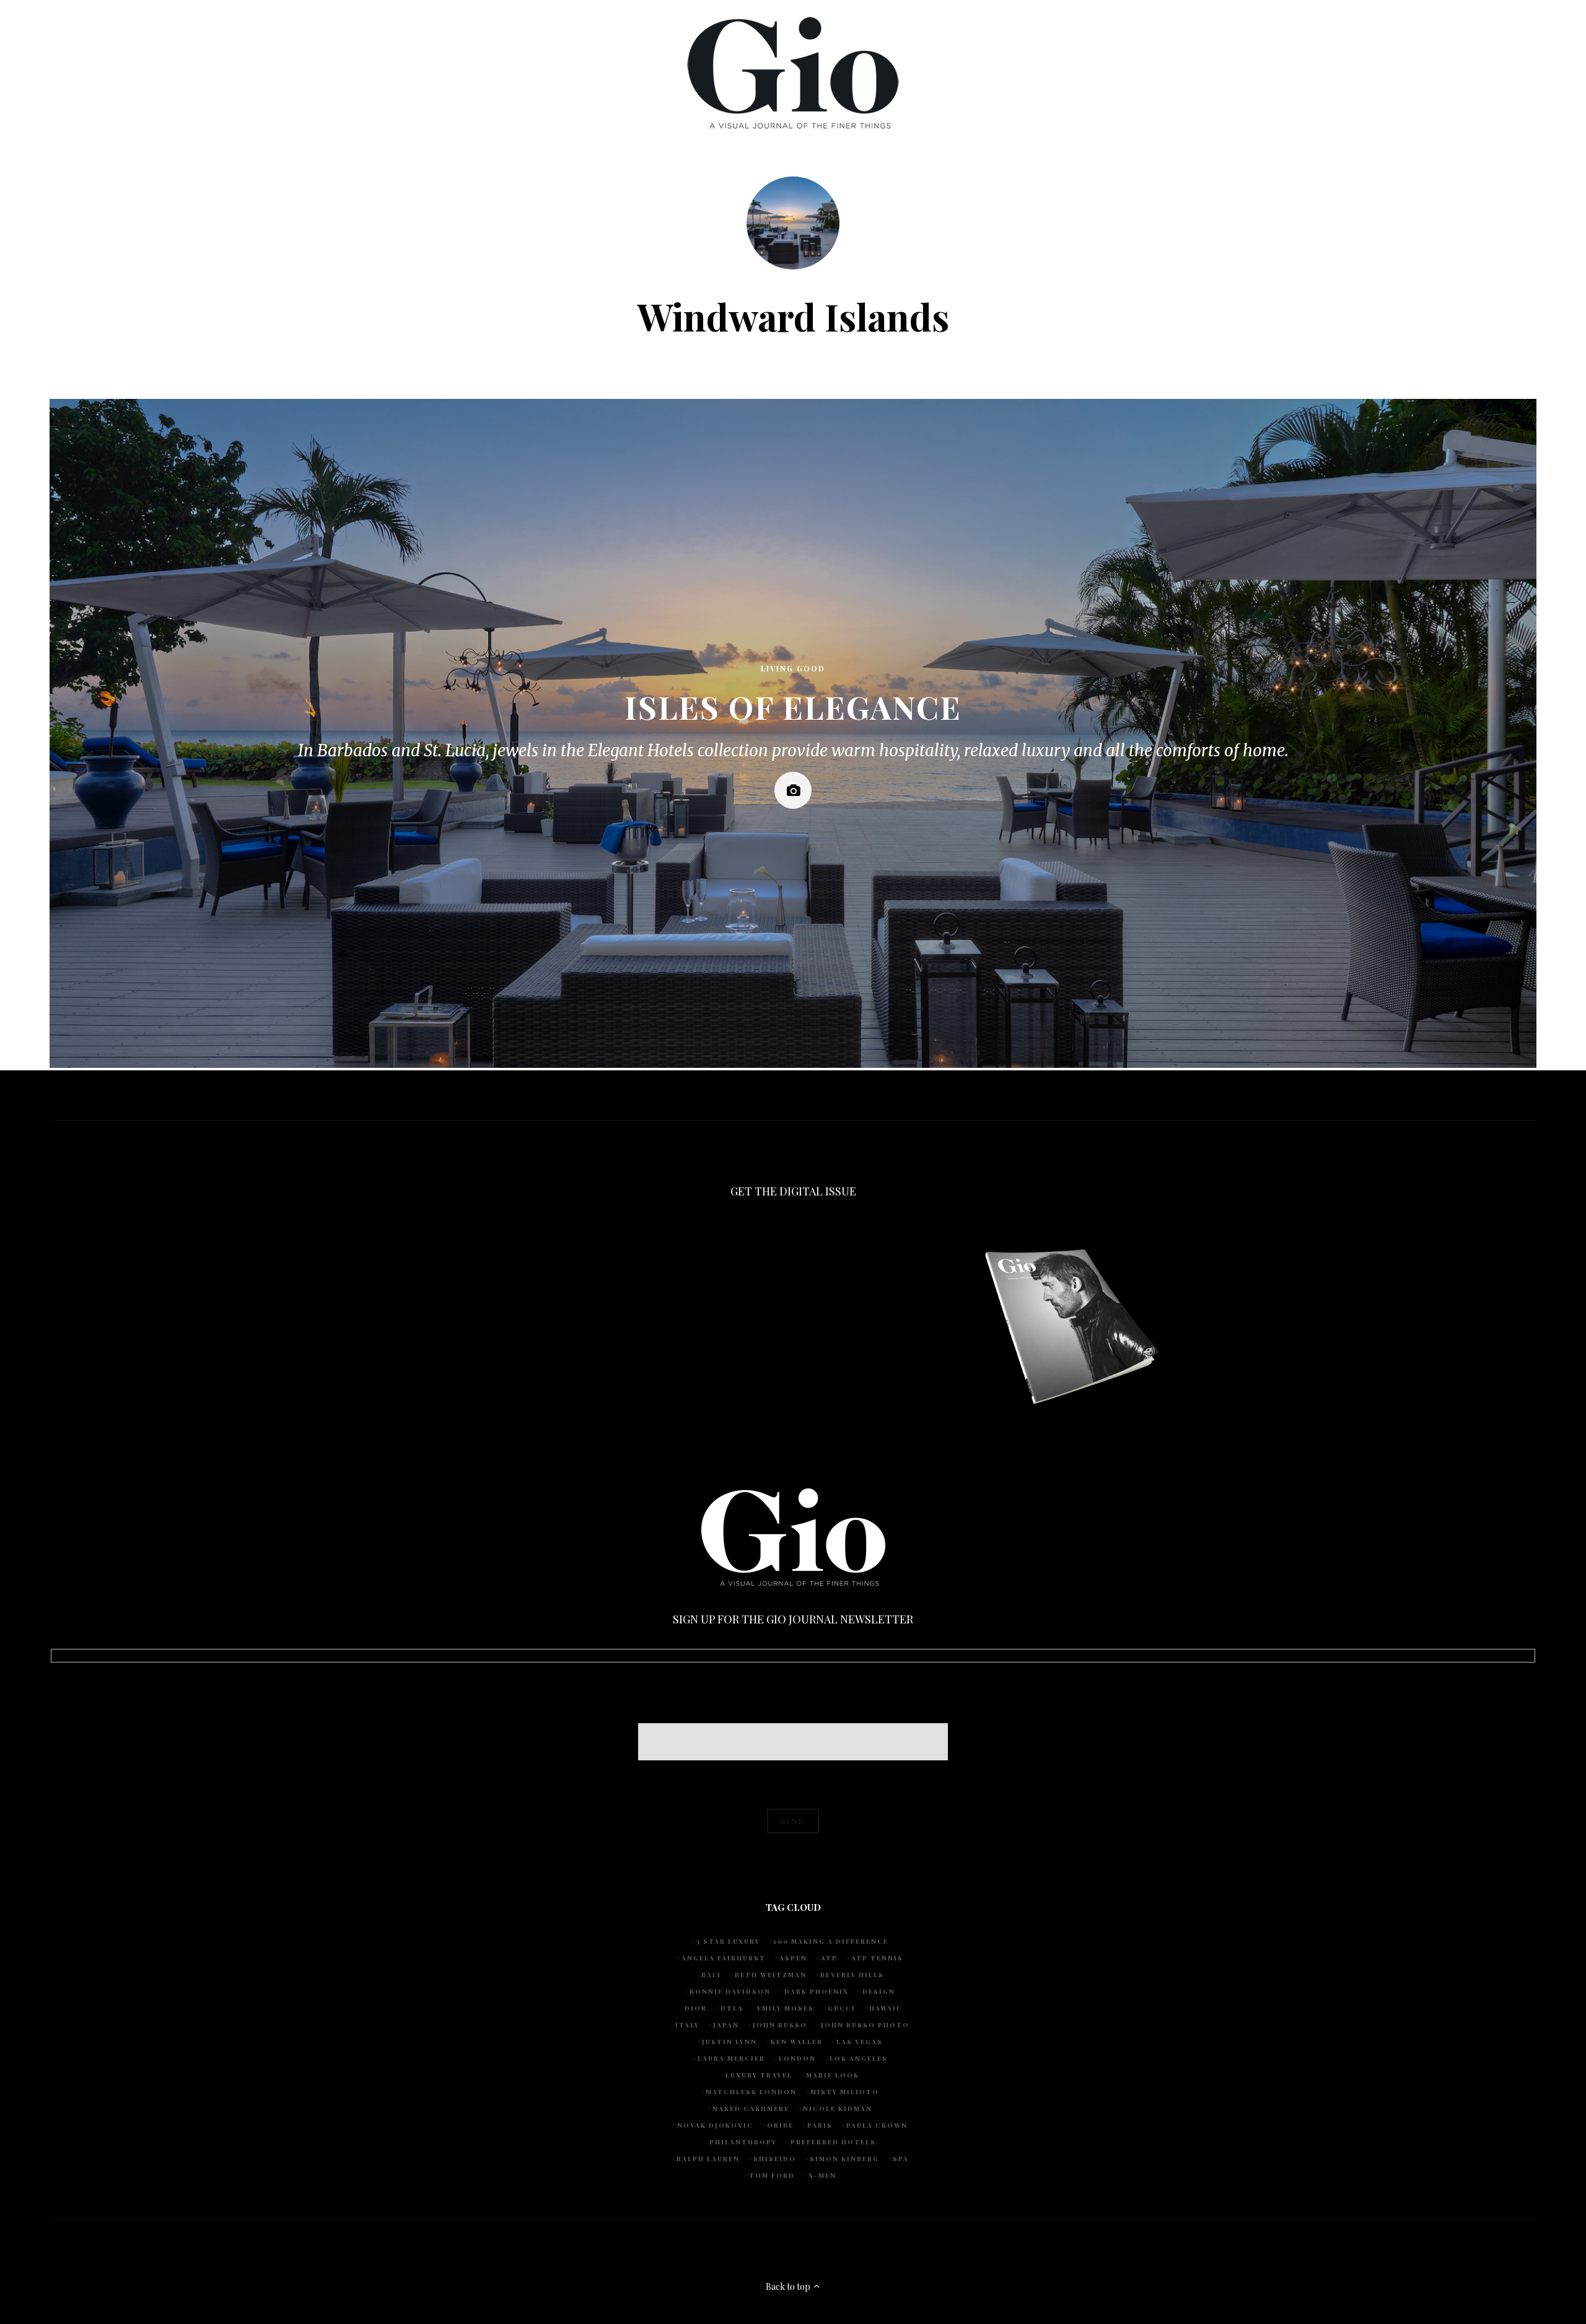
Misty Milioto (845, 2092)
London (797, 2058)
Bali (711, 1975)
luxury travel (759, 2075)
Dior (696, 2008)
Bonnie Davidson (730, 1991)
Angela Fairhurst (724, 1958)
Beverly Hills (852, 1975)
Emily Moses (786, 2008)
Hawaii (885, 2008)
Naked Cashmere (751, 2108)
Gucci (842, 2008)
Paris (820, 2125)
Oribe (780, 2125)
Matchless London (751, 2092)
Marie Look (833, 2075)
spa (901, 2159)
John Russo (780, 2025)
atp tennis (877, 1958)
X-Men (822, 2175)
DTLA (732, 2008)
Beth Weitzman (771, 1975)
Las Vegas (860, 2042)
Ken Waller (797, 2042)
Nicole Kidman (838, 2108)
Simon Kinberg (844, 2159)
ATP (829, 1958)
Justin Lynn (729, 2042)
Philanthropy (743, 2142)
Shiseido (775, 2159)
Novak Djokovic (715, 2125)
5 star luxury (728, 1941)
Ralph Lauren (708, 2159)
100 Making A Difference (831, 1941)
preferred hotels (833, 2142)
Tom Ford (772, 2175)
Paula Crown (877, 2125)
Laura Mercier (731, 2058)
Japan (726, 2025)
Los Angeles (859, 2058)
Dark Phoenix (817, 1991)
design (879, 1991)
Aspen (793, 1958)
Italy (687, 2025)
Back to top (789, 2287)
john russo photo (865, 2025)
